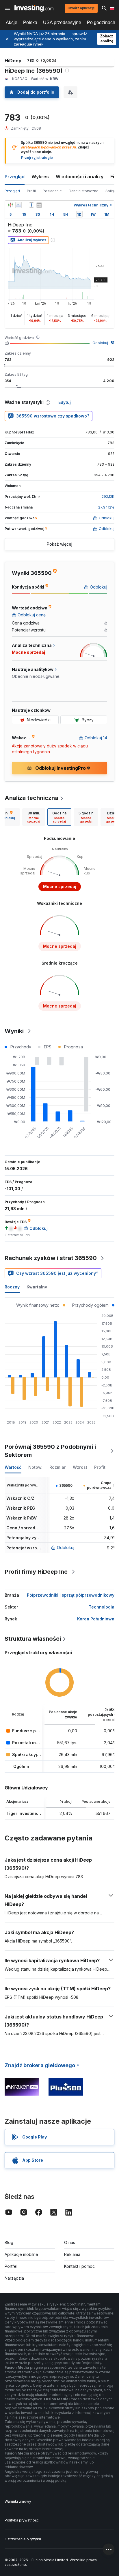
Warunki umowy (18, 2501)
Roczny (12, 1287)
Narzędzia (14, 2278)
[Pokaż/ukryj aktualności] (39, 205)
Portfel (11, 2266)
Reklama (72, 2254)
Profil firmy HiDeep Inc (36, 1572)
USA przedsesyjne (62, 22)
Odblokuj (100, 343)
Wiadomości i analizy (80, 177)
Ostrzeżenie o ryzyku (23, 2539)
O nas (70, 2242)
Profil (31, 191)
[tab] (34, 817)
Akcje (12, 22)
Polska (30, 22)
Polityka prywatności (22, 2520)
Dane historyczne (84, 191)
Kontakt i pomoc (79, 2266)
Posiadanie (52, 191)
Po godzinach (101, 22)
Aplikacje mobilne (21, 2254)
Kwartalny (37, 1287)
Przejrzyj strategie (37, 158)
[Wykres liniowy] (18, 205)
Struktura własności (33, 1639)
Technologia (102, 1607)
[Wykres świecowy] (10, 205)
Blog (9, 2242)
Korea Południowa (96, 1619)
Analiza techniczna (31, 798)
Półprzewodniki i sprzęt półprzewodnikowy (71, 1595)
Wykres (40, 177)
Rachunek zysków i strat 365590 (51, 1258)
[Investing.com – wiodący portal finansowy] (34, 8)
